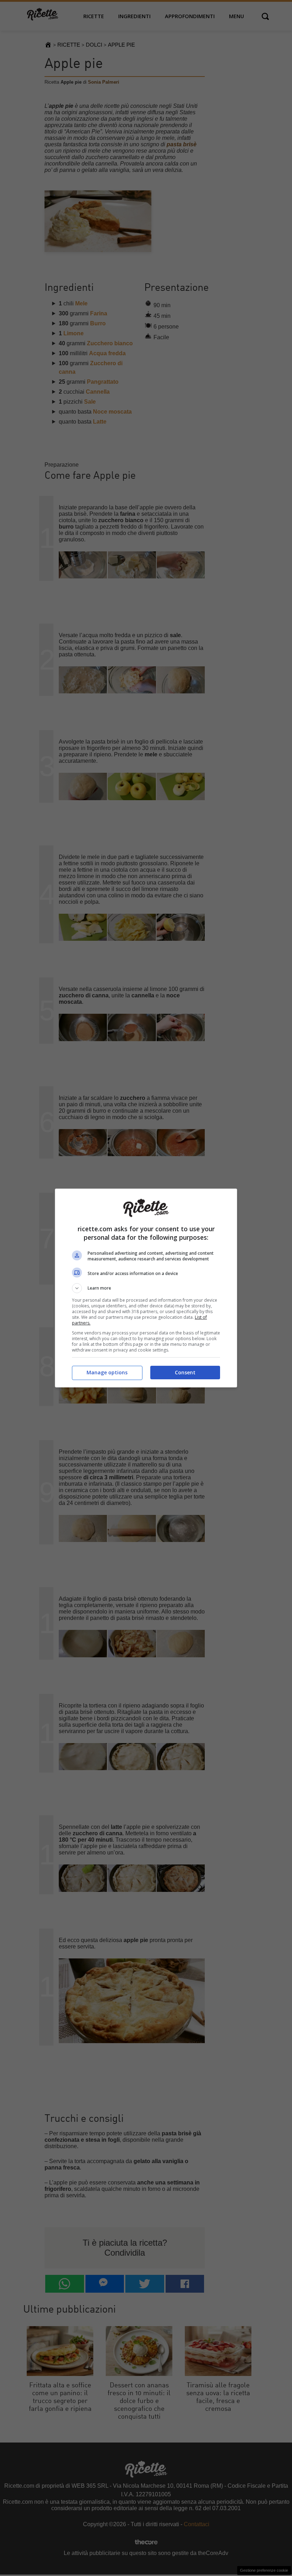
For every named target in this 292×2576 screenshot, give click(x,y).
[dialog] (146, 1288)
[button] (146, 1288)
